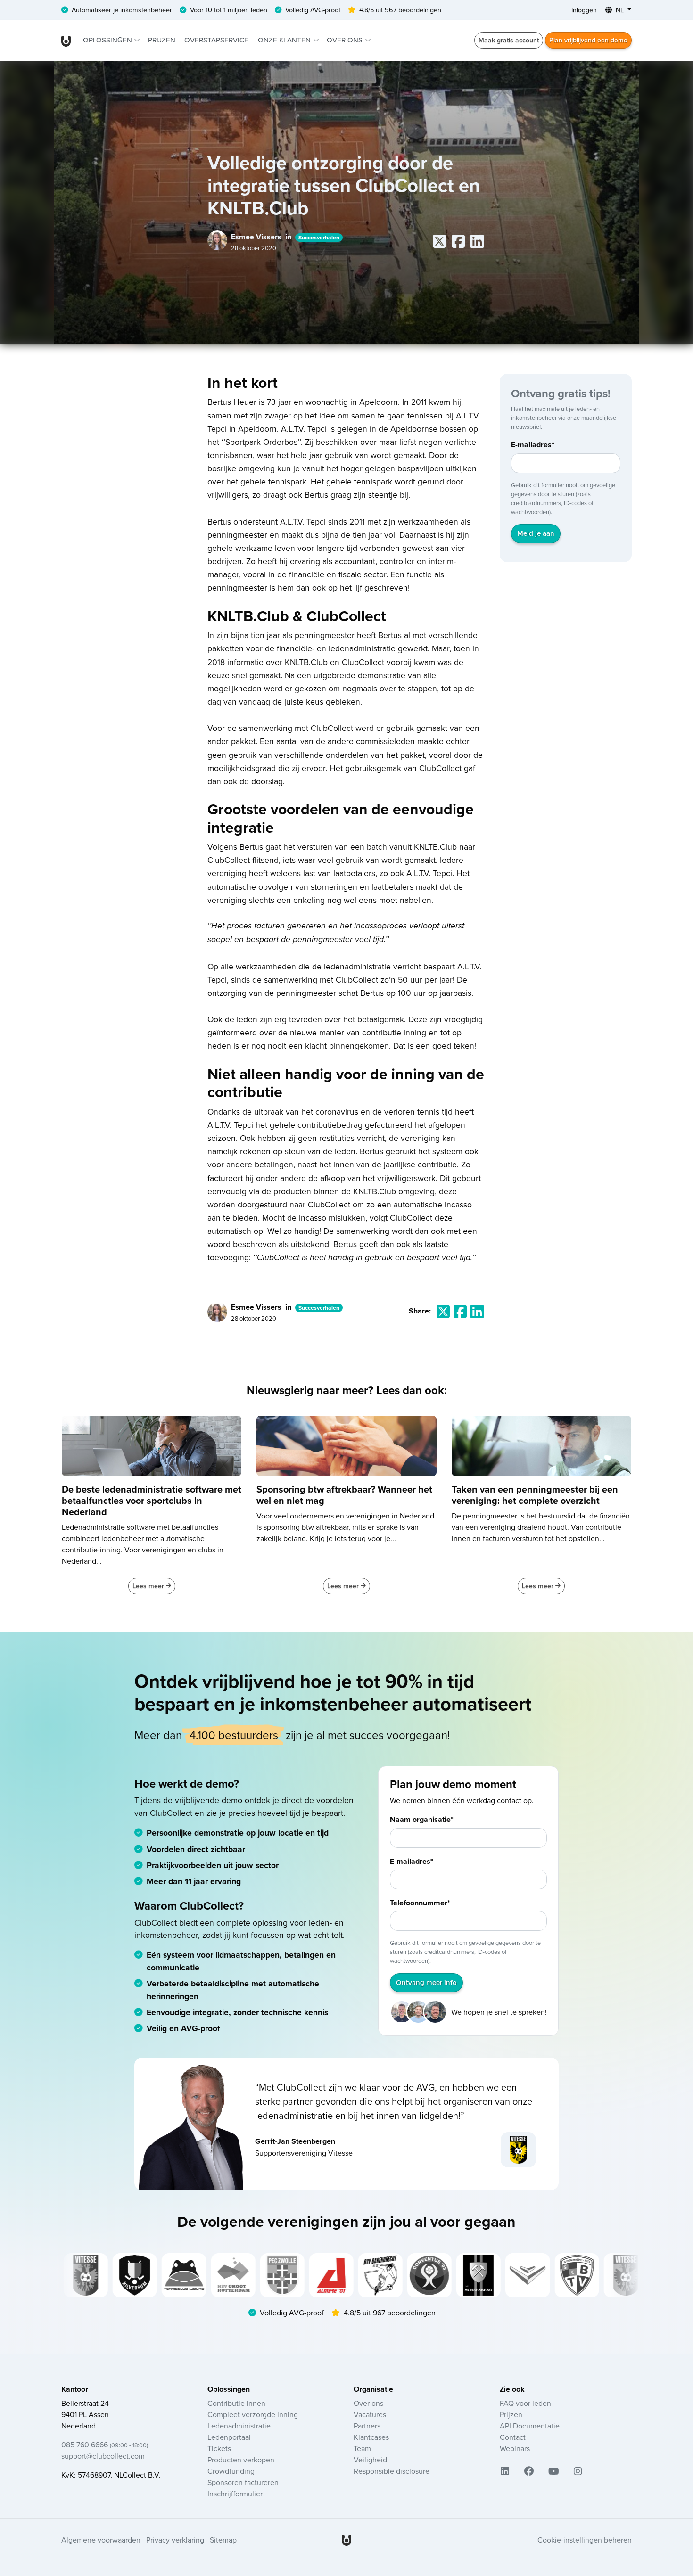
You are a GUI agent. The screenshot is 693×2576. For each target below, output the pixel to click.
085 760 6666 (105, 2445)
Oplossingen (108, 40)
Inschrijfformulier (235, 2494)
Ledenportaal (229, 2437)
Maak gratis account (509, 40)
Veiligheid (370, 2460)
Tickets (219, 2448)
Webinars (515, 2448)
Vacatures (370, 2414)
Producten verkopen (241, 2460)
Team (362, 2448)
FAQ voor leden (525, 2403)
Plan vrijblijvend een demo (588, 40)
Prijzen (162, 40)
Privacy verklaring (175, 2540)
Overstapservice (216, 40)
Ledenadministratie (239, 2426)
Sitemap (223, 2540)
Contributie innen (236, 2403)
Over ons (346, 40)
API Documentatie (530, 2426)
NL (620, 10)
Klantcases (371, 2437)
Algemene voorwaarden (101, 2540)
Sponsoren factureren (243, 2482)
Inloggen (584, 10)
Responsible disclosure (392, 2471)
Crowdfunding (231, 2471)
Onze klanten (285, 40)
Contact (513, 2437)
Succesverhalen (319, 237)
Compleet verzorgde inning (253, 2414)
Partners (367, 2426)
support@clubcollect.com (103, 2456)
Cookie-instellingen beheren (585, 2540)
